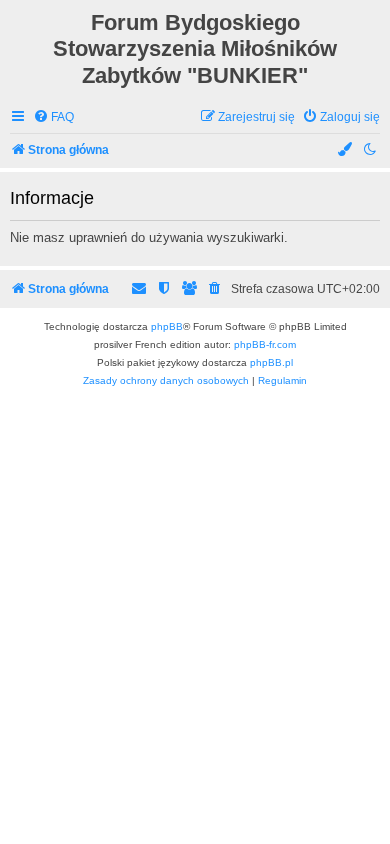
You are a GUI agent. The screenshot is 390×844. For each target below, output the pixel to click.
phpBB (167, 326)
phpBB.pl (271, 362)
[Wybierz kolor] (346, 150)
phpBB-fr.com (265, 344)
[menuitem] (53, 117)
